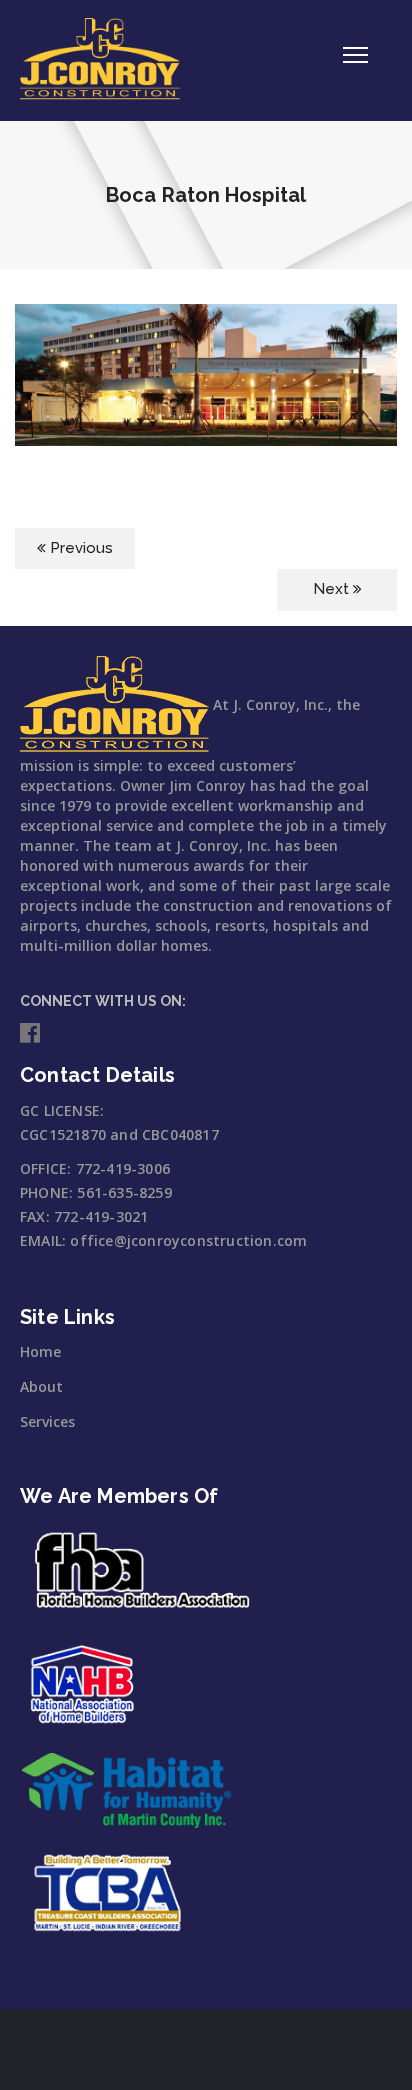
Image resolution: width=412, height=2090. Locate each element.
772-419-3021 (101, 1216)
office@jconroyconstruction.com (188, 1240)
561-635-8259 (124, 1192)
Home (40, 1351)
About (41, 1386)
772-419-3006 (123, 1168)
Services (47, 1421)
